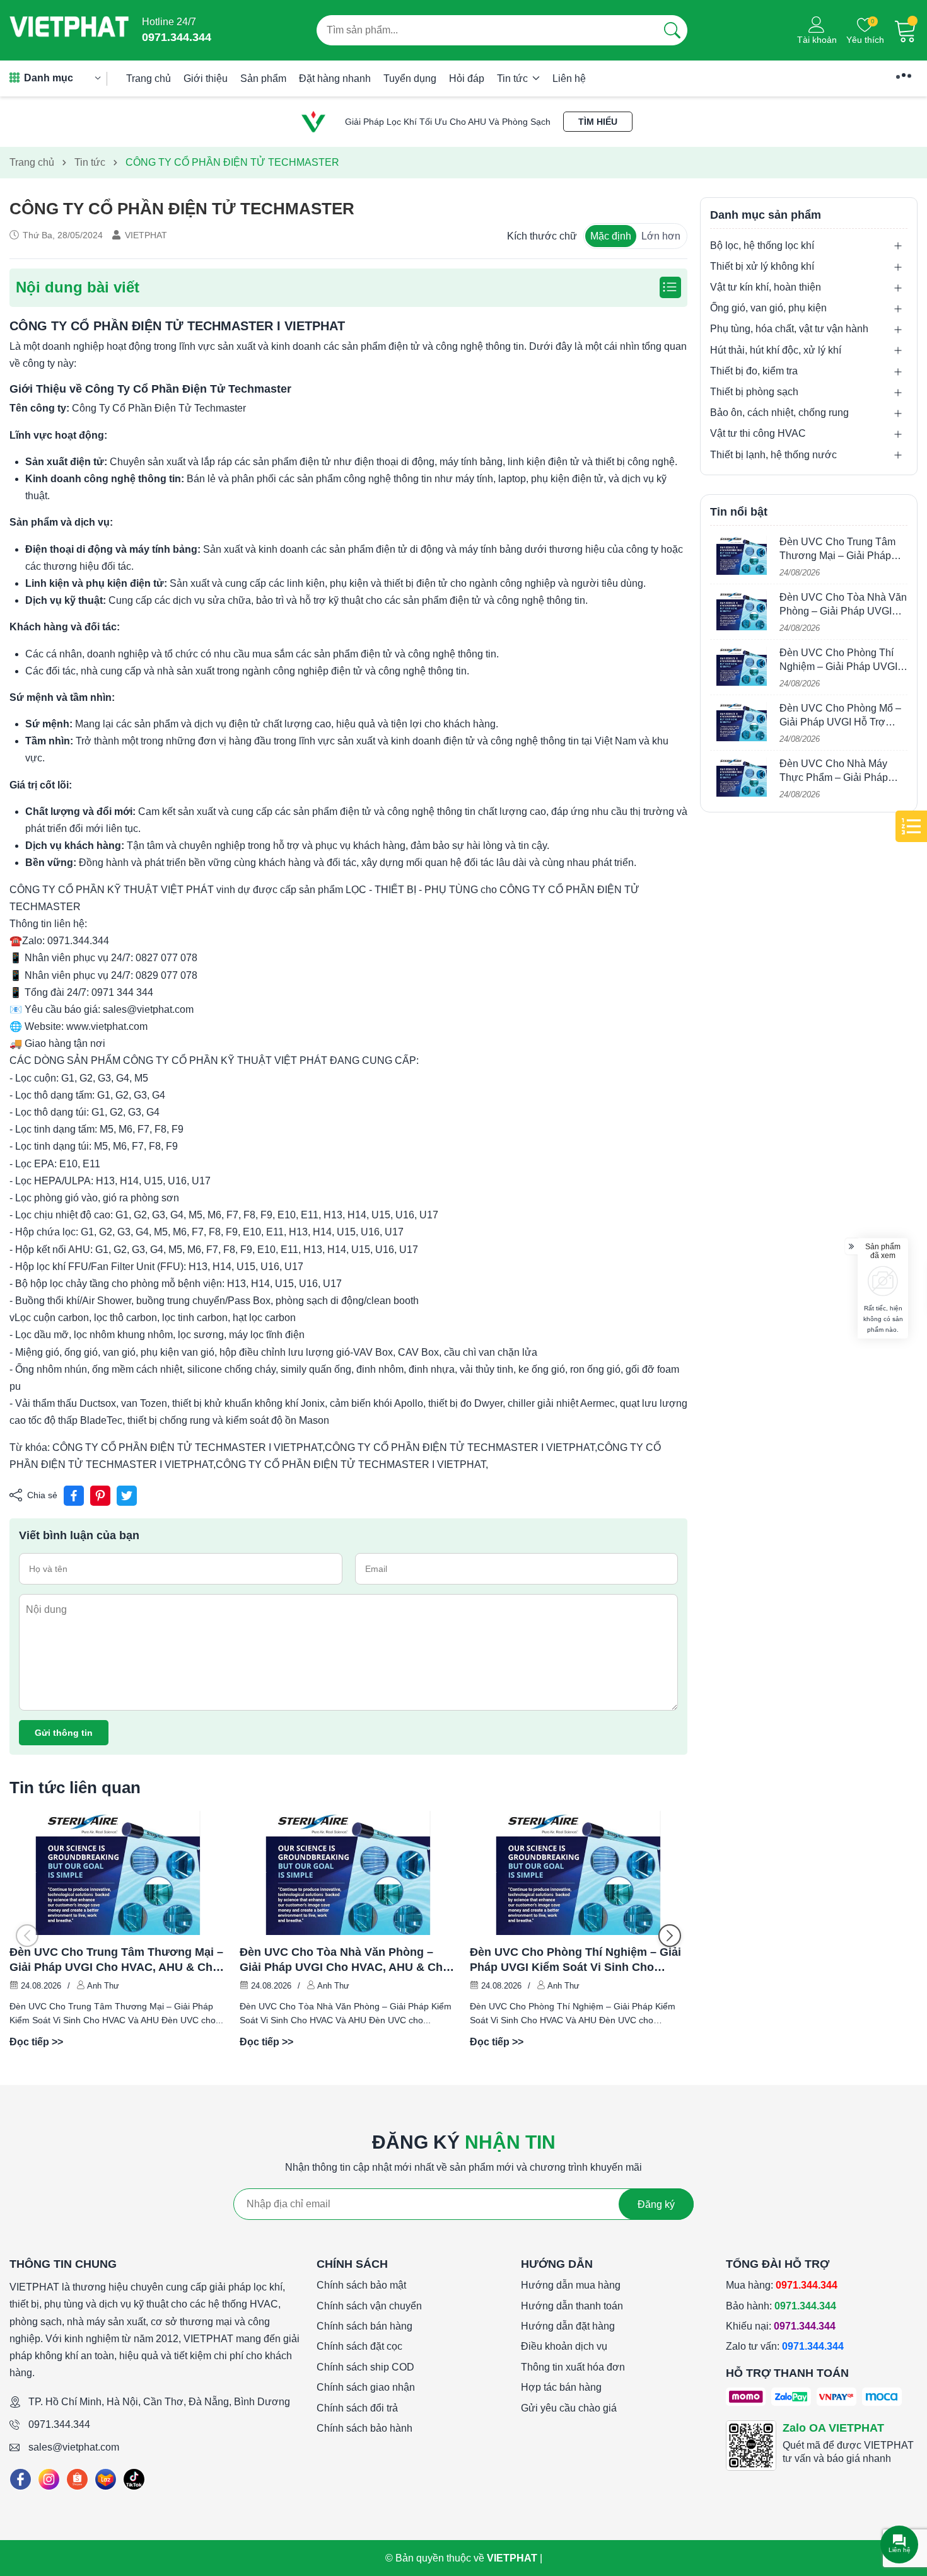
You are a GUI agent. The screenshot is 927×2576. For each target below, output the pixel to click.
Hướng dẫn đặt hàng (568, 2326)
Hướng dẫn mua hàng (571, 2285)
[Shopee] (77, 2479)
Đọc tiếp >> (36, 2042)
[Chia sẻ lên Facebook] (74, 1496)
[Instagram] (49, 2479)
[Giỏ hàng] (906, 30)
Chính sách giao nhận (366, 2387)
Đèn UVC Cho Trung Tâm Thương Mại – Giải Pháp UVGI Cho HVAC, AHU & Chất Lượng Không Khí (116, 1960)
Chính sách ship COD (365, 2367)
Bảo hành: (781, 2306)
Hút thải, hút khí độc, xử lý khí (776, 350)
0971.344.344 (59, 2424)
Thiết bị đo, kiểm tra (754, 372)
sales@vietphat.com (74, 2447)
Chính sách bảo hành (364, 2428)
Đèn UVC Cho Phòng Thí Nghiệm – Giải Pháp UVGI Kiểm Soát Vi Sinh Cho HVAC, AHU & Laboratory (575, 1960)
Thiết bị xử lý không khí (762, 267)
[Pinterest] (100, 1496)
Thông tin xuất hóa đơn (573, 2367)
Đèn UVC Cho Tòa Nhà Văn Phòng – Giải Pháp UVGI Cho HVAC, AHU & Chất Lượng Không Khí (346, 1960)
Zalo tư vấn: (785, 2346)
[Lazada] (106, 2479)
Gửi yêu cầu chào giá (569, 2408)
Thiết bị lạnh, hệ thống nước (773, 455)
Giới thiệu (206, 78)
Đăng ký (656, 2204)
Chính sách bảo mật (361, 2285)
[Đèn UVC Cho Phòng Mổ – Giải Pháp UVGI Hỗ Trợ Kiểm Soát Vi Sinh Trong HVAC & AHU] (742, 722)
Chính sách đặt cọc (359, 2346)
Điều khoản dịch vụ (564, 2346)
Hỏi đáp (467, 78)
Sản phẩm (263, 78)
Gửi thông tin (64, 1733)
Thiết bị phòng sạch (754, 392)
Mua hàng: (782, 2285)
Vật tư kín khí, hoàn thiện (766, 288)
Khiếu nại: (781, 2326)
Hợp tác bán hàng (561, 2387)
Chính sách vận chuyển (369, 2306)
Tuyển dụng (410, 78)
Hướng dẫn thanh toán (572, 2306)
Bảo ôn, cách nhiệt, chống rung (779, 413)
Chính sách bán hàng (364, 2326)
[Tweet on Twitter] (127, 1496)
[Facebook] (20, 2479)
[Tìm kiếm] (672, 30)
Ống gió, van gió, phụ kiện (768, 309)
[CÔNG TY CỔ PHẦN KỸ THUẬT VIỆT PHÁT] (69, 30)
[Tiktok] (134, 2479)
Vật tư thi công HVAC (758, 434)
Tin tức (514, 78)
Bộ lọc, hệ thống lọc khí (762, 245)
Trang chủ (149, 78)
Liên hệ (569, 78)
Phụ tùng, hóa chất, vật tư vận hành (789, 329)
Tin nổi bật (739, 512)
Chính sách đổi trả (357, 2408)
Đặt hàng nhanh (335, 78)
